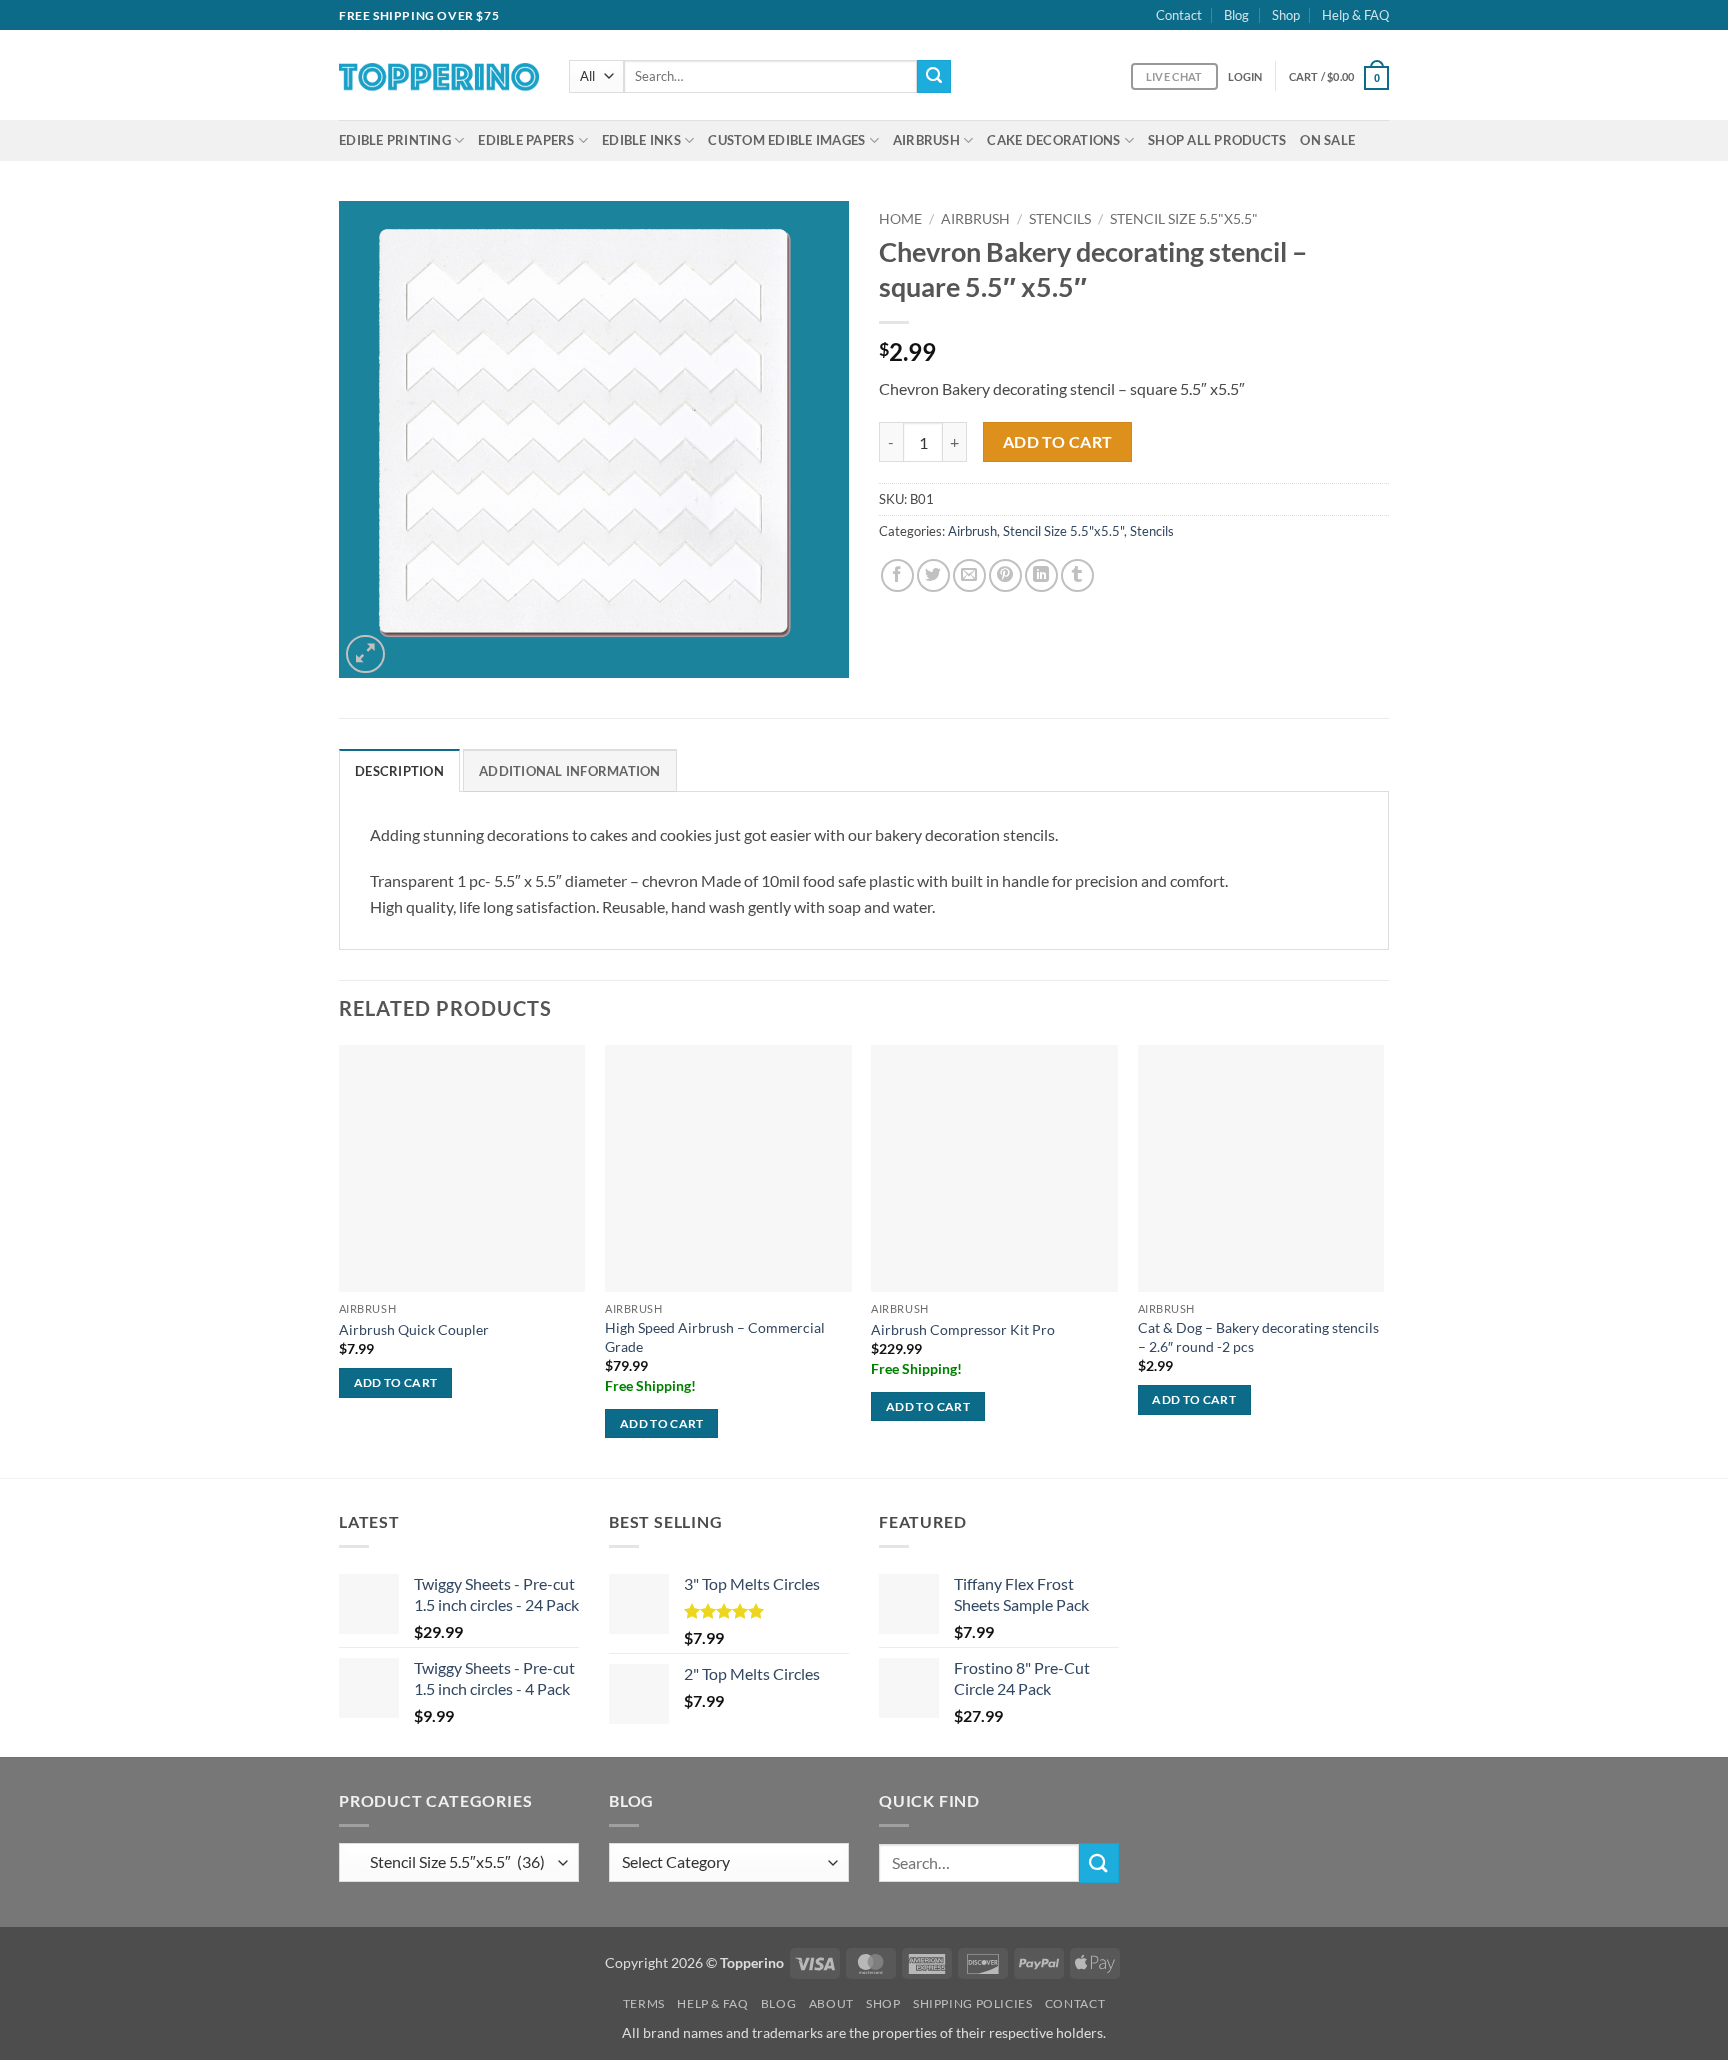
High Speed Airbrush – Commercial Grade (715, 1337)
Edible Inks (641, 140)
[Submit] (934, 77)
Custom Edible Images (786, 140)
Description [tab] (399, 771)
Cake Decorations (1053, 140)
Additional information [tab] (570, 771)
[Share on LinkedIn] (1041, 575)
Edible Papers (526, 140)
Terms (644, 2003)
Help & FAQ (1355, 15)
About (831, 2003)
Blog (1236, 15)
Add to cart (1058, 442)
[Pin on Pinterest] (1005, 575)
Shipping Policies (972, 2003)
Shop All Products (1217, 140)
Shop (1286, 15)
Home (900, 219)
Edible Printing (395, 140)
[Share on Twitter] (933, 575)
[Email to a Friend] (969, 575)
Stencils (1060, 219)
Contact (1179, 15)
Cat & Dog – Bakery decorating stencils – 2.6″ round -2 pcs (1258, 1337)
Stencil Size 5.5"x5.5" (1184, 219)
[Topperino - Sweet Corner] (439, 75)
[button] (1245, 76)
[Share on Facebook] (897, 575)
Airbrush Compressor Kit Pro (963, 1329)
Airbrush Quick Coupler (414, 1329)
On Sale (1327, 140)
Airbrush (926, 140)
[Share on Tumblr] (1077, 575)
